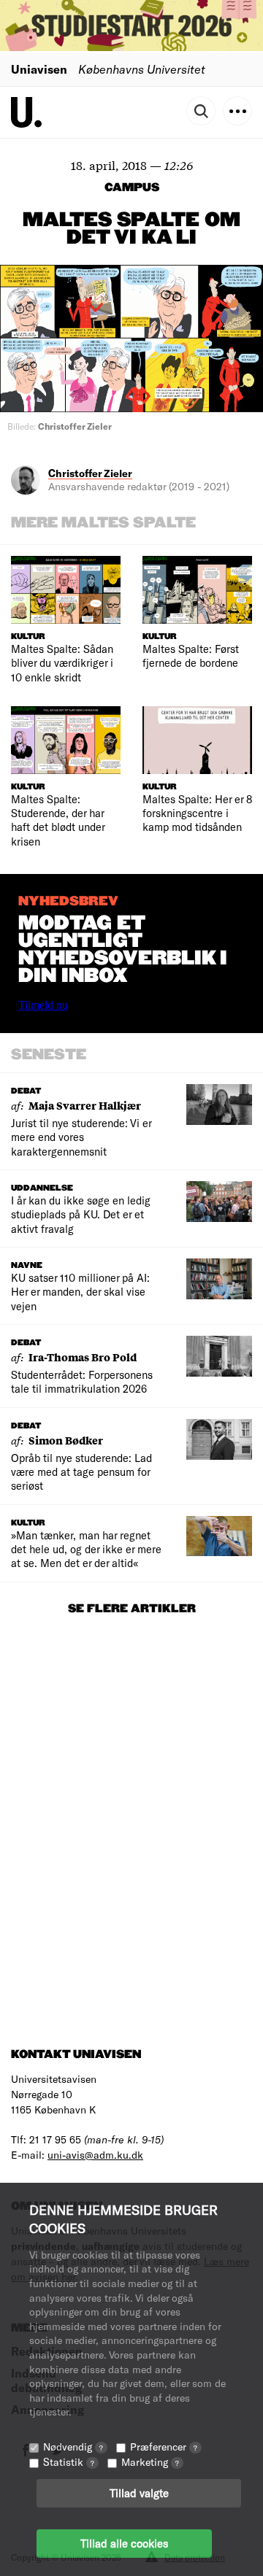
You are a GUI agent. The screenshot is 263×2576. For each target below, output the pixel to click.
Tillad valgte (139, 2493)
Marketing (150, 2462)
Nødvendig (73, 2447)
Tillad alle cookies (124, 2543)
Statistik (69, 2462)
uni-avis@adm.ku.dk (95, 2155)
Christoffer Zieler (90, 473)
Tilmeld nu (43, 1005)
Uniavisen (39, 69)
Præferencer (164, 2447)
